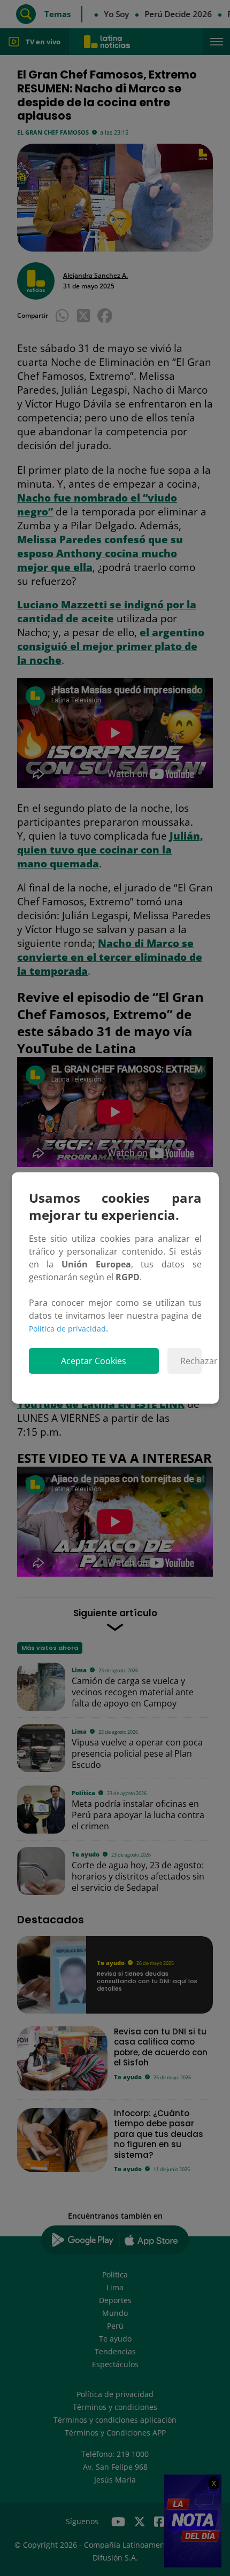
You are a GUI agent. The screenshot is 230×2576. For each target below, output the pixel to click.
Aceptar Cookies (94, 1361)
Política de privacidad (67, 1329)
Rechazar (191, 1361)
